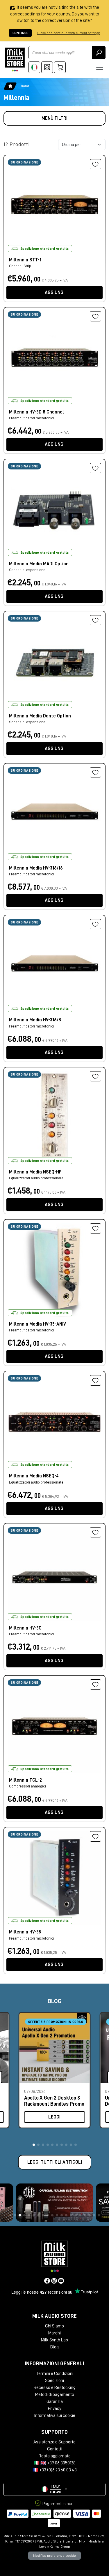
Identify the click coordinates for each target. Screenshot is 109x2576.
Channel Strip (20, 266)
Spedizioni (54, 2380)
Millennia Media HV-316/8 (35, 1020)
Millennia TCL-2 (25, 1780)
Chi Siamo (54, 2326)
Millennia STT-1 (25, 260)
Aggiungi (55, 293)
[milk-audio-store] (15, 60)
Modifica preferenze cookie (54, 2556)
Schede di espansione (27, 570)
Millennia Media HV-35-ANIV (37, 1324)
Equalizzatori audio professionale (36, 1178)
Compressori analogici (27, 1786)
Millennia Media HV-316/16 (36, 868)
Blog (54, 2347)
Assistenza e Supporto (54, 2442)
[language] (34, 67)
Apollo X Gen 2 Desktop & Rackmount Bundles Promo (54, 2101)
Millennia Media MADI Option (39, 564)
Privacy (55, 2408)
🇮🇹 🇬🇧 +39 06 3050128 (55, 2463)
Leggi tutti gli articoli (55, 2162)
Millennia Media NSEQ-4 (34, 1476)
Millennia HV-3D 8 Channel (36, 412)
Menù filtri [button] (54, 118)
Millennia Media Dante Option (40, 716)
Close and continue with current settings (69, 33)
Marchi (54, 2333)
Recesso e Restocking (55, 2387)
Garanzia (55, 2401)
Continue (20, 33)
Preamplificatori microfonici (32, 418)
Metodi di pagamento (55, 2394)
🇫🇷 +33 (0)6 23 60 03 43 (55, 2470)
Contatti (55, 2449)
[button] (34, 2145)
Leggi (54, 2117)
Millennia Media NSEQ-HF (35, 1172)
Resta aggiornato (55, 2456)
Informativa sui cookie (55, 2415)
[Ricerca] (99, 53)
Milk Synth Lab (54, 2340)
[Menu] (100, 67)
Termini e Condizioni (55, 2373)
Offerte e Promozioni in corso (56, 2022)
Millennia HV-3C (25, 1628)
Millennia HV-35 (25, 1932)
